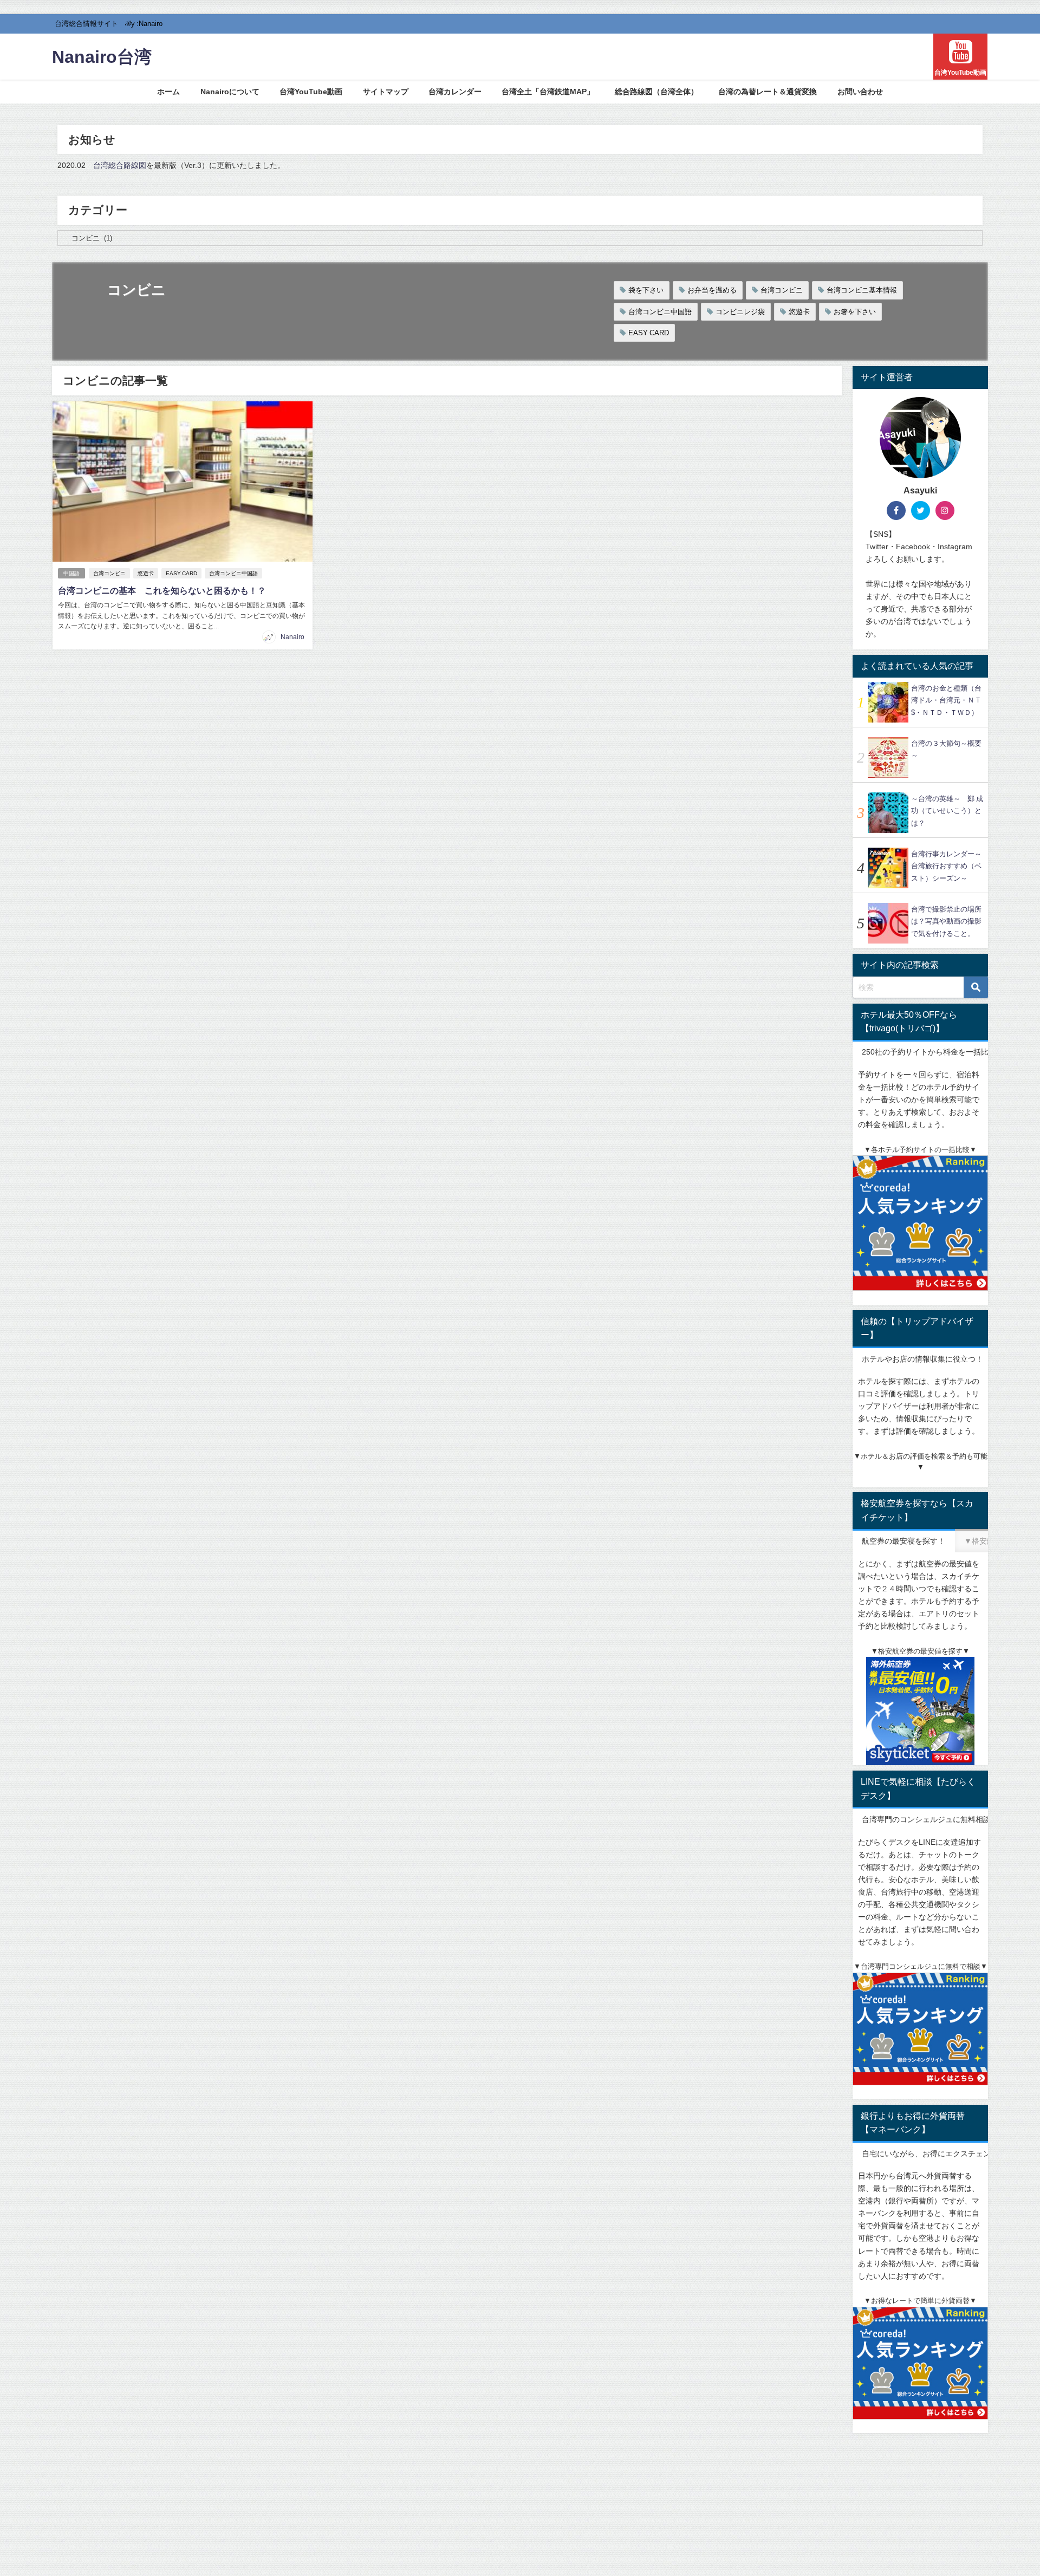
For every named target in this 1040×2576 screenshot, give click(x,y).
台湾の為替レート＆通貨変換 (768, 92)
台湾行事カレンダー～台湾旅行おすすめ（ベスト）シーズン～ (946, 866)
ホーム (168, 92)
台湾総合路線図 (120, 165)
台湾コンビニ (782, 290)
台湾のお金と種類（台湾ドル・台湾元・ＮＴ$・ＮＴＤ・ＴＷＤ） (946, 700)
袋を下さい (646, 290)
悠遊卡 (799, 312)
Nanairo (292, 637)
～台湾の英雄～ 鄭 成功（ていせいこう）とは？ (947, 811)
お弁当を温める (712, 290)
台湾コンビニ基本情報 (862, 290)
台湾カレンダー (455, 92)
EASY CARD (649, 333)
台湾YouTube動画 (311, 92)
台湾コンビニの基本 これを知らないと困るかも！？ (162, 590)
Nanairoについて (230, 92)
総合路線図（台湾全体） (656, 92)
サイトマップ (386, 92)
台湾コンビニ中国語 (660, 312)
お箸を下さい (855, 312)
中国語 (71, 573)
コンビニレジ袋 (740, 312)
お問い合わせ (860, 92)
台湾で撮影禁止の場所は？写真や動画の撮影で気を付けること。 (946, 921)
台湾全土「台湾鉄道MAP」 (548, 92)
